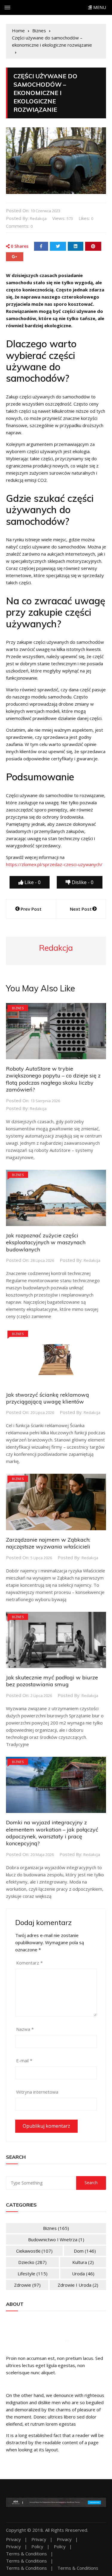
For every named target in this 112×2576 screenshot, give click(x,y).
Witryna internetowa (37, 2092)
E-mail (24, 2060)
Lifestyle (33, 2274)
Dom (85, 2251)
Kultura (83, 2262)
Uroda (83, 2274)
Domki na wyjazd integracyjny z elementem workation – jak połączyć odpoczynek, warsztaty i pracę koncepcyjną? (52, 1833)
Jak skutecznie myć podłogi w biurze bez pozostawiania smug (52, 1681)
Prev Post (31, 909)
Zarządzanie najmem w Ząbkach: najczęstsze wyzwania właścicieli (48, 1543)
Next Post (81, 909)
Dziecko (32, 2262)
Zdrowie (27, 2285)
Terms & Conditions (26, 2554)
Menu (99, 7)
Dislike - (82, 882)
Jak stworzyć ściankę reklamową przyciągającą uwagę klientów (47, 1398)
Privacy (13, 2539)
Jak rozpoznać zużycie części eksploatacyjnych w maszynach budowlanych (46, 1242)
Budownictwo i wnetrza (56, 2239)
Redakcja (38, 218)
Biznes (18, 1008)
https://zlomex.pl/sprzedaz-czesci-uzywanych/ (54, 864)
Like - (32, 882)
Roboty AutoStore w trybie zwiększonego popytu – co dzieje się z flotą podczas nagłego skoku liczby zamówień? (53, 1079)
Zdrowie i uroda (78, 2285)
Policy (37, 2547)
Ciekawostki (34, 2251)
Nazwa (25, 2029)
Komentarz (29, 1963)
